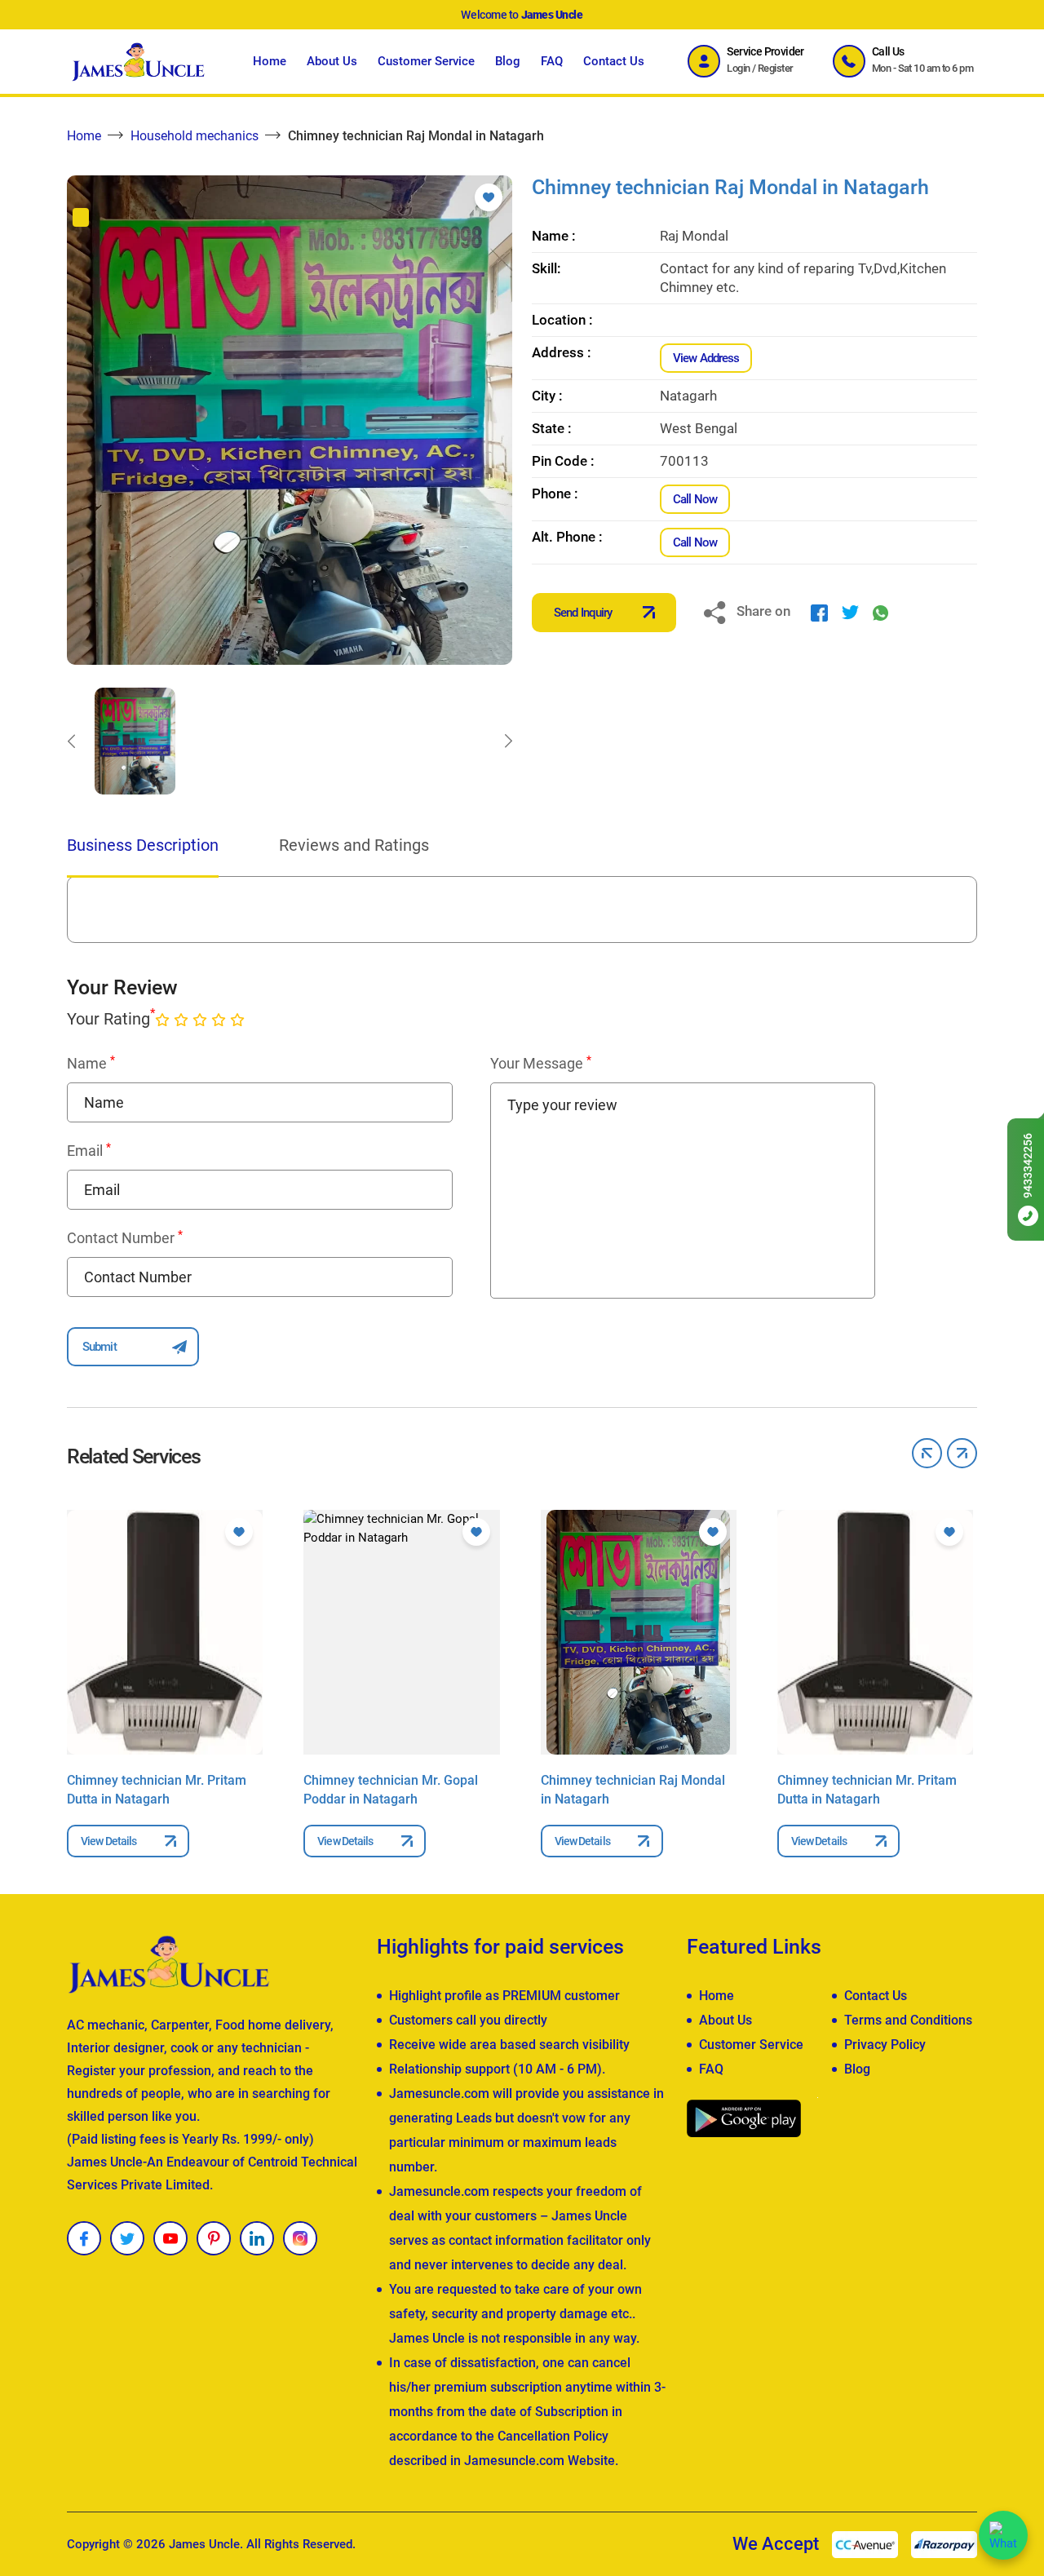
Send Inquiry (583, 613)
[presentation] (71, 741)
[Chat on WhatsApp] (1003, 2535)
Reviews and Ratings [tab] (354, 845)
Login (738, 68)
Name (91, 1063)
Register (776, 68)
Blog (508, 61)
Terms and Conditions (908, 2020)
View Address (706, 358)
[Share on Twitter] (850, 612)
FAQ (552, 61)
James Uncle (204, 2544)
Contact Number (125, 1237)
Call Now (695, 499)
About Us (332, 61)
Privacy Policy (885, 2045)
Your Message (541, 1063)
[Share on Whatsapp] (880, 612)
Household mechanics (195, 136)
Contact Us (614, 61)
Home (270, 61)
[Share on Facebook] (819, 612)
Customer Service (426, 61)
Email (89, 1150)
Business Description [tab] (143, 845)
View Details (108, 1841)
